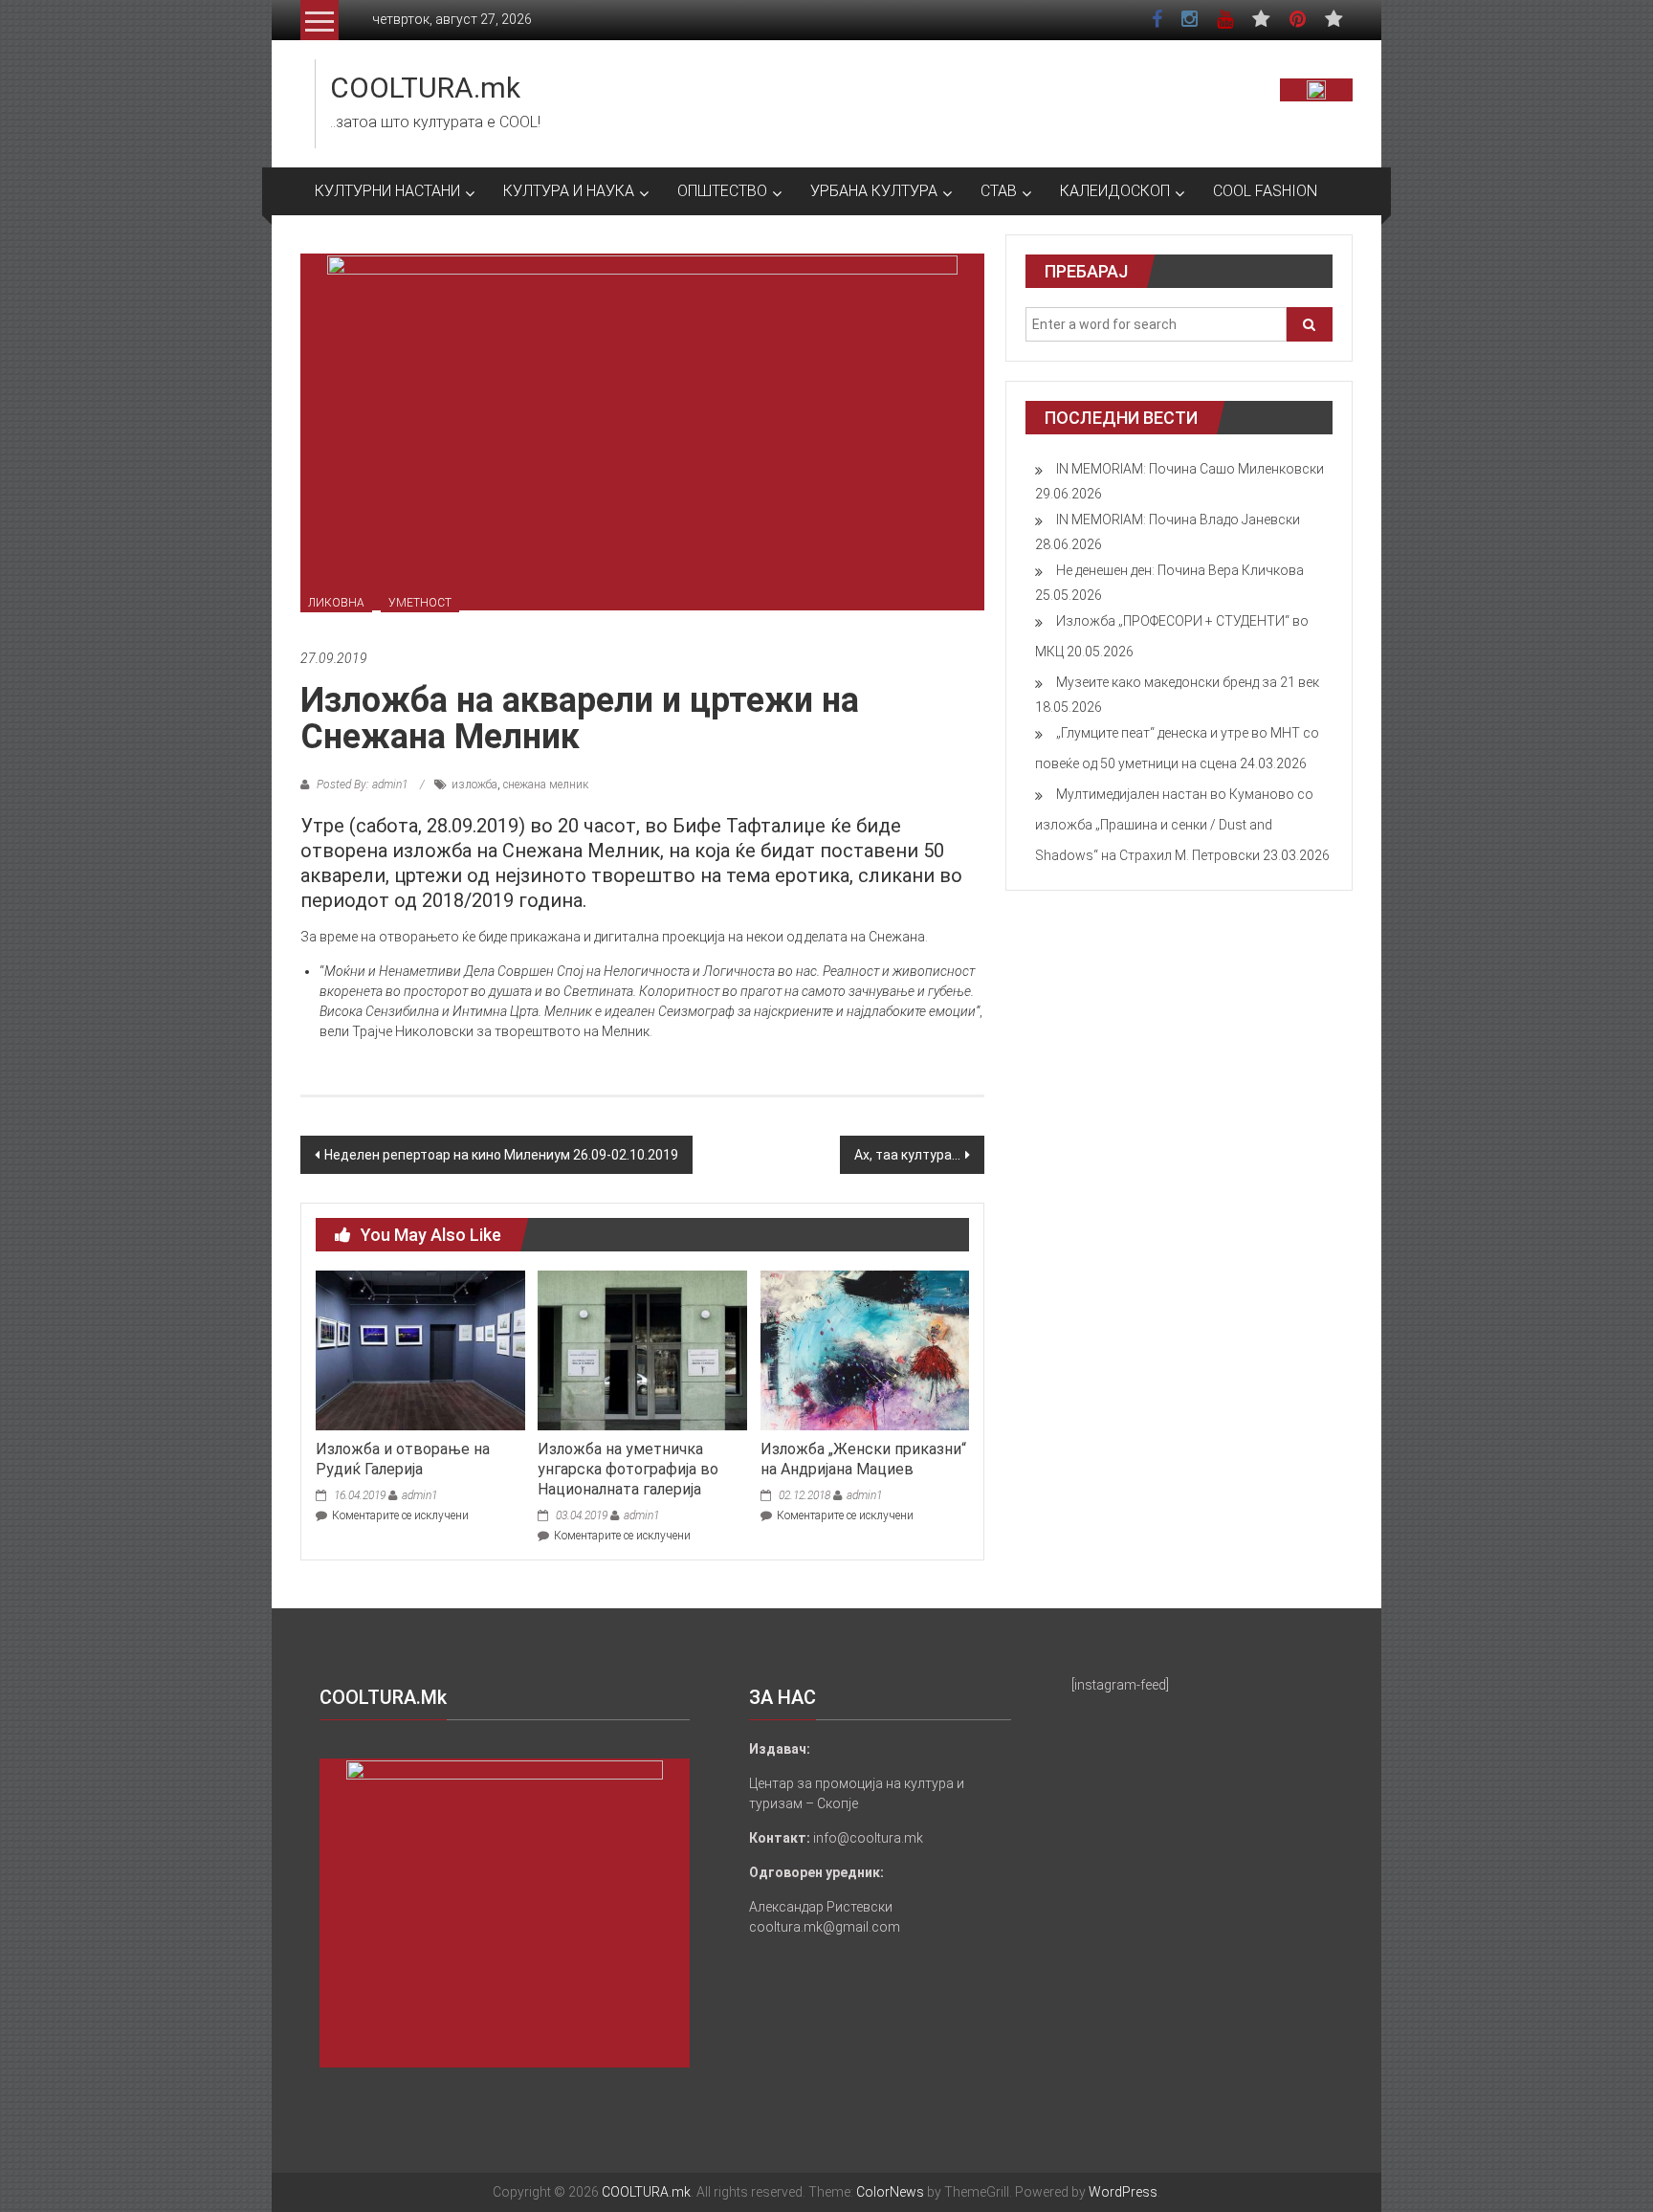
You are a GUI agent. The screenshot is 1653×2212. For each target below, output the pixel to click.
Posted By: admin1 (362, 785)
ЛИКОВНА (336, 603)
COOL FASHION (1265, 191)
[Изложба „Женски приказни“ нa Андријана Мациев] (865, 1349)
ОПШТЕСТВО (722, 191)
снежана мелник (546, 785)
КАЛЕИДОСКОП (1115, 191)
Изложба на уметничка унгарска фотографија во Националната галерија (628, 1469)
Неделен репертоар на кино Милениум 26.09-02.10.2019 (501, 1155)
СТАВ (999, 191)
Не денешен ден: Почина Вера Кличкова (1180, 570)
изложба (474, 785)
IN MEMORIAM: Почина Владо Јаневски (1178, 520)
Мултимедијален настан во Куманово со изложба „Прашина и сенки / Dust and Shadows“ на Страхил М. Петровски (1174, 825)
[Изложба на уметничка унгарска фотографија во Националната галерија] (642, 1349)
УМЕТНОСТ (420, 603)
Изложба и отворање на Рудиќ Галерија (403, 1459)
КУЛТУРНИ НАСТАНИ (387, 191)
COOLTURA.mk (425, 88)
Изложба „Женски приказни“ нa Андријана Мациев (863, 1459)
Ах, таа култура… (907, 1155)
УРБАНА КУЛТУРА (874, 191)
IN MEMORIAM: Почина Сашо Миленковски (1190, 469)
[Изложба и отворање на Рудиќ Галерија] (420, 1349)
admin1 (419, 1495)
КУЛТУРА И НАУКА (569, 191)
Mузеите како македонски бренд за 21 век (1188, 682)
